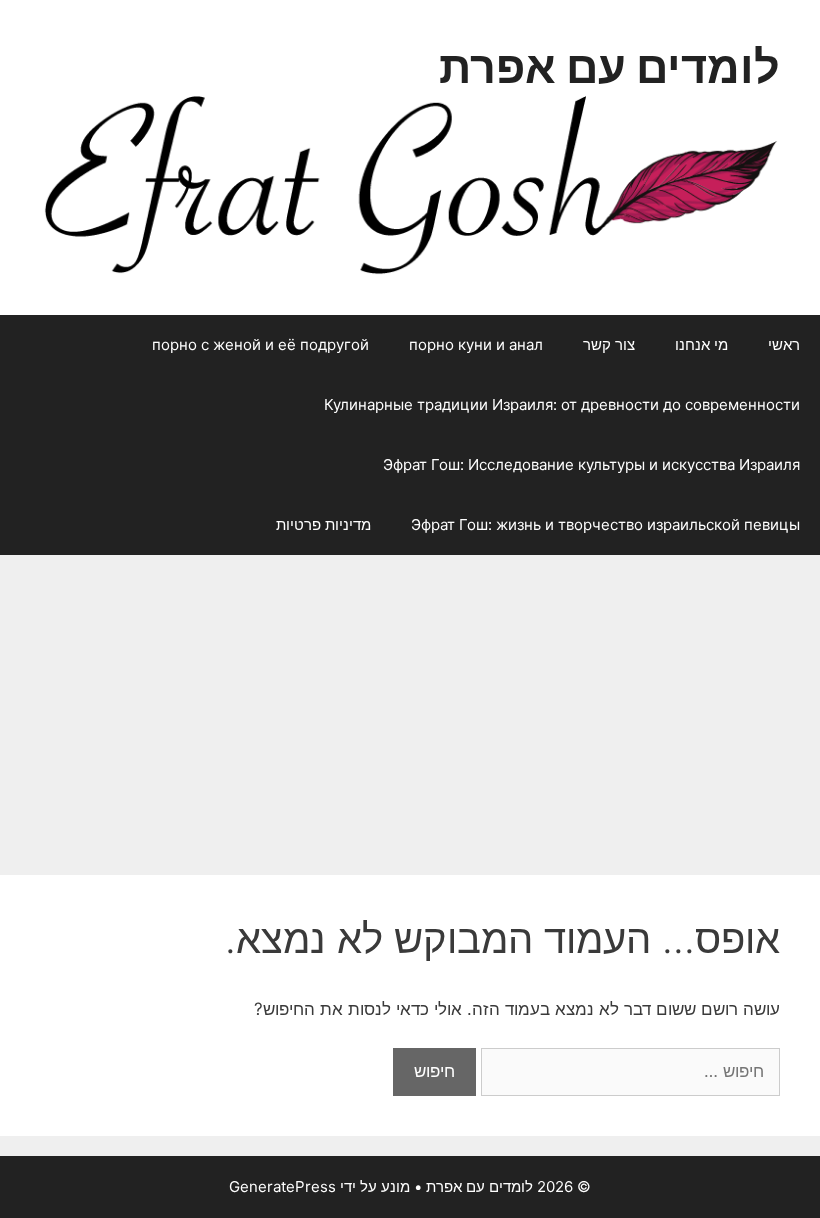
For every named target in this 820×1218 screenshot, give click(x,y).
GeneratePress (282, 1186)
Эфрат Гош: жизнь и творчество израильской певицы (605, 524)
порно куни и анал (476, 344)
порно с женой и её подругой (260, 344)
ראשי (784, 344)
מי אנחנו (701, 344)
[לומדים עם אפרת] (410, 183)
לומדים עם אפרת (609, 66)
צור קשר (609, 344)
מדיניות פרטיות (323, 524)
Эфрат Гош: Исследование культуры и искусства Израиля (591, 464)
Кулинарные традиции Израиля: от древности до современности (562, 404)
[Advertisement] (410, 705)
